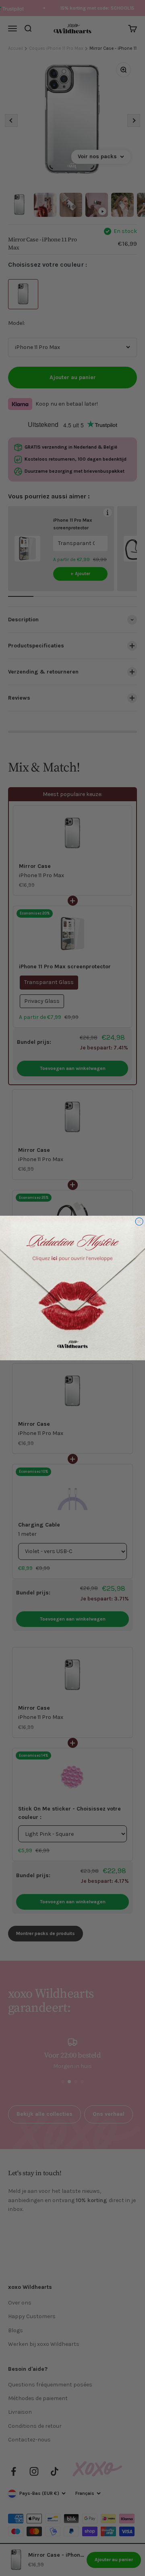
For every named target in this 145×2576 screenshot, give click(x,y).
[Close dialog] (139, 1222)
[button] (72, 1288)
